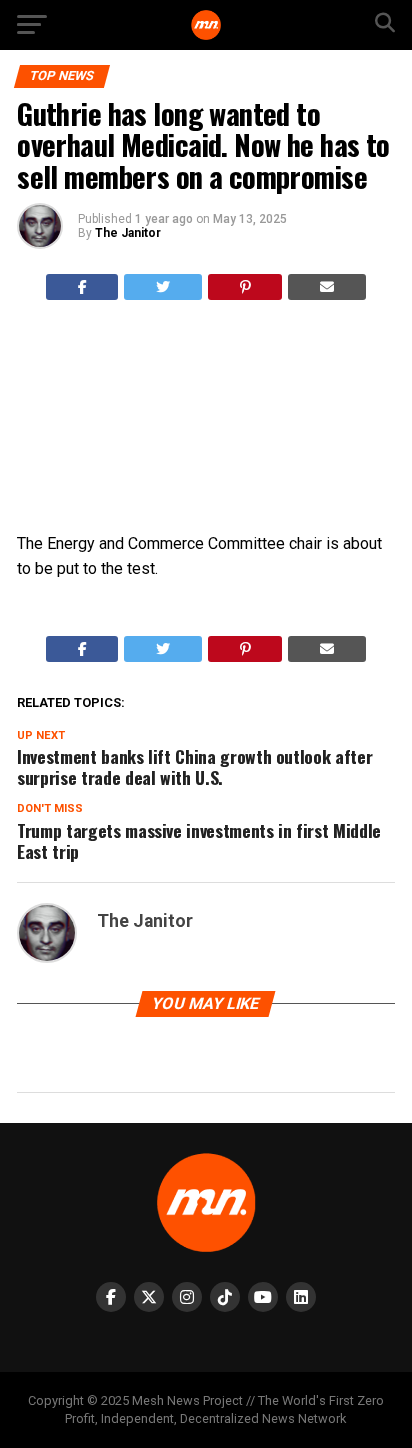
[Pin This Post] (245, 287)
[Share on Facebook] (82, 287)
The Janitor (128, 233)
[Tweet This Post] (163, 287)
